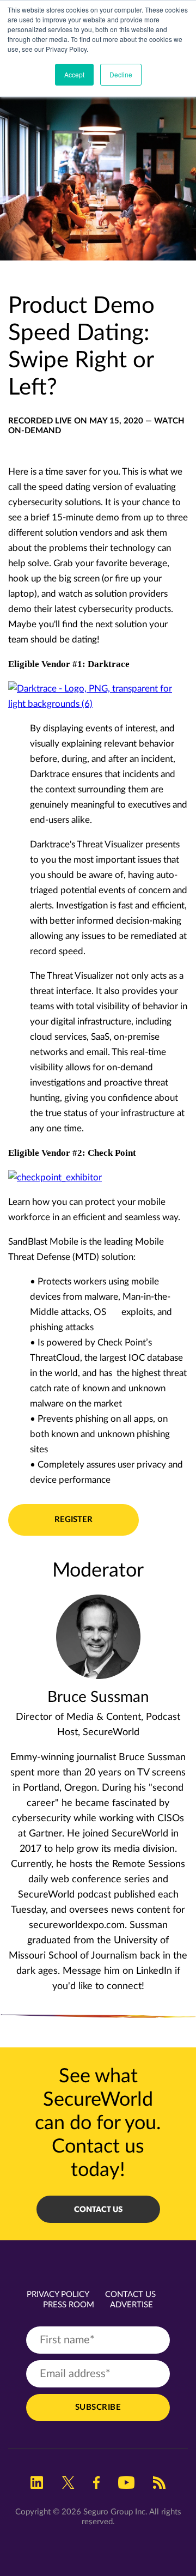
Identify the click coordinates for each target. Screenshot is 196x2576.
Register (73, 1520)
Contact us (98, 2209)
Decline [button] (121, 74)
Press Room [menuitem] (69, 2305)
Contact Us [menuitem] (130, 2295)
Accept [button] (74, 74)
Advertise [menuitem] (131, 2305)
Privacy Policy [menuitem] (58, 2295)
